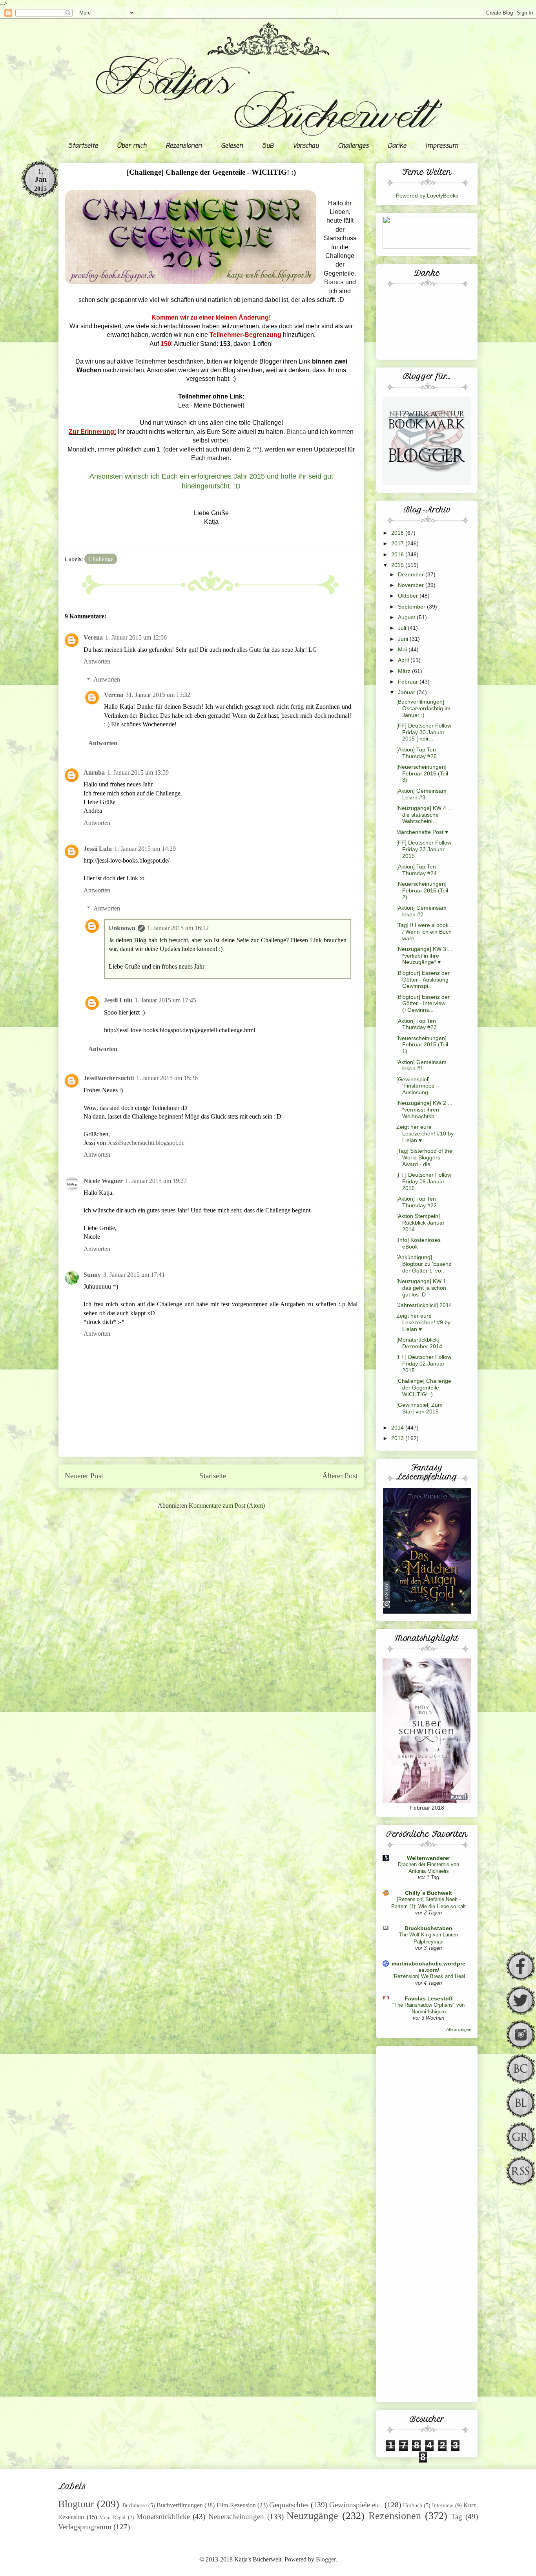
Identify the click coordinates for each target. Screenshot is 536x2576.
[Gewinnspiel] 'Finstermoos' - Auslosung (418, 1086)
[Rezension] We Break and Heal (429, 1976)
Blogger (326, 2559)
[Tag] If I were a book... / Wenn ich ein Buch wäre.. (425, 932)
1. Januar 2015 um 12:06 (136, 637)
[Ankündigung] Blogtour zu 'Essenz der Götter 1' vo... (424, 1264)
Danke (397, 146)
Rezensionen (184, 146)
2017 (398, 543)
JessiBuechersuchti (109, 1078)
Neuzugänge (312, 2516)
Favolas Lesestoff (429, 1998)
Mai (403, 649)
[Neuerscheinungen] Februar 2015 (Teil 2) (422, 890)
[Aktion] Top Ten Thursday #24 (417, 870)
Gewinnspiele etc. (356, 2505)
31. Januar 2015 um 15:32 (158, 695)
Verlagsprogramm (85, 2527)
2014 (398, 1428)
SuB (268, 146)
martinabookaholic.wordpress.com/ (428, 1967)
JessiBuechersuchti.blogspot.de (146, 1143)
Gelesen (232, 146)
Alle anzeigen (459, 2029)
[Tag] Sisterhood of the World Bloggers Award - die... (424, 1157)
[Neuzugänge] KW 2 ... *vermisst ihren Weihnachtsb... (424, 1110)
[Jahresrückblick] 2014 (424, 1305)
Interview (443, 2505)
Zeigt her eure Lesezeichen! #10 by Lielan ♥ (425, 1134)
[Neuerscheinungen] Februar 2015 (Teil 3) (422, 773)
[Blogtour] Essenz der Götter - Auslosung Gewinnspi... (423, 980)
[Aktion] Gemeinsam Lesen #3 (421, 794)
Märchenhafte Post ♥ (422, 832)
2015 (398, 565)
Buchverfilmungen (180, 2505)
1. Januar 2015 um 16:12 (178, 928)
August (407, 617)
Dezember (412, 574)
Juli (403, 628)
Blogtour (76, 2504)
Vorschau (306, 146)
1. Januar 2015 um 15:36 (167, 1078)
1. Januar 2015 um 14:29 (145, 849)
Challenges (353, 146)
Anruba (94, 772)
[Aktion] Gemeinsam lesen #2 (421, 911)
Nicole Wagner (103, 1181)
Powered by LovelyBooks (427, 196)
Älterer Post (340, 1476)
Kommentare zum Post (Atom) (227, 1506)
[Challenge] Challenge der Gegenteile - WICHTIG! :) (424, 1388)
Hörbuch (413, 2505)
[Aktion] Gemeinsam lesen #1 (421, 1065)
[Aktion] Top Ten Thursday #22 (417, 1202)
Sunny (92, 1275)
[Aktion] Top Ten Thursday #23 (417, 1024)
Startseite (83, 146)
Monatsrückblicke (163, 2517)
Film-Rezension (236, 2505)
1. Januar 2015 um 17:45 (165, 1000)
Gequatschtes (289, 2505)
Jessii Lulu (98, 849)
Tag (457, 2517)
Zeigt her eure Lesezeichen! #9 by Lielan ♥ (423, 1322)
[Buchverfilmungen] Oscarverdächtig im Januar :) (423, 708)
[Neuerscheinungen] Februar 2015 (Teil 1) (422, 1045)
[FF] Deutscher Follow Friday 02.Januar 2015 (424, 1364)
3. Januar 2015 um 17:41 (134, 1275)
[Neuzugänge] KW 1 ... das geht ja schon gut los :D (424, 1288)
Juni (404, 639)
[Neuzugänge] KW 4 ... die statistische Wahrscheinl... (424, 815)
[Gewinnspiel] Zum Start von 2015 (419, 1408)
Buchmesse (135, 2505)
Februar (409, 682)
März (405, 671)
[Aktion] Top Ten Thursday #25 (417, 753)
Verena (93, 637)
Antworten (97, 661)
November (412, 585)
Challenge (101, 559)
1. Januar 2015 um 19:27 (156, 1181)
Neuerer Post (84, 1476)
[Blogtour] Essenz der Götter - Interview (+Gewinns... (423, 1004)
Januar (407, 692)
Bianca (334, 282)
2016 (398, 554)
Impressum (442, 146)
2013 (398, 1438)
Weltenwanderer (428, 1858)
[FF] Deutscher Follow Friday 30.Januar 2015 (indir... (424, 732)
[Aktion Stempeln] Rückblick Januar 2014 (420, 1223)
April (404, 660)
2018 (398, 533)
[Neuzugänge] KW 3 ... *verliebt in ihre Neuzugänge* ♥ (424, 956)
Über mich (132, 146)
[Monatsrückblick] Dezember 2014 (419, 1343)
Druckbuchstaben (428, 1928)
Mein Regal (112, 2517)
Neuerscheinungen (236, 2517)
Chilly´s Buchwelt (428, 1893)
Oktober (409, 596)
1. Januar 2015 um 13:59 (138, 772)
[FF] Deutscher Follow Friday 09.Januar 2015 (424, 1181)
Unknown (122, 928)
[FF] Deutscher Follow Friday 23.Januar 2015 (424, 849)
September (412, 607)
